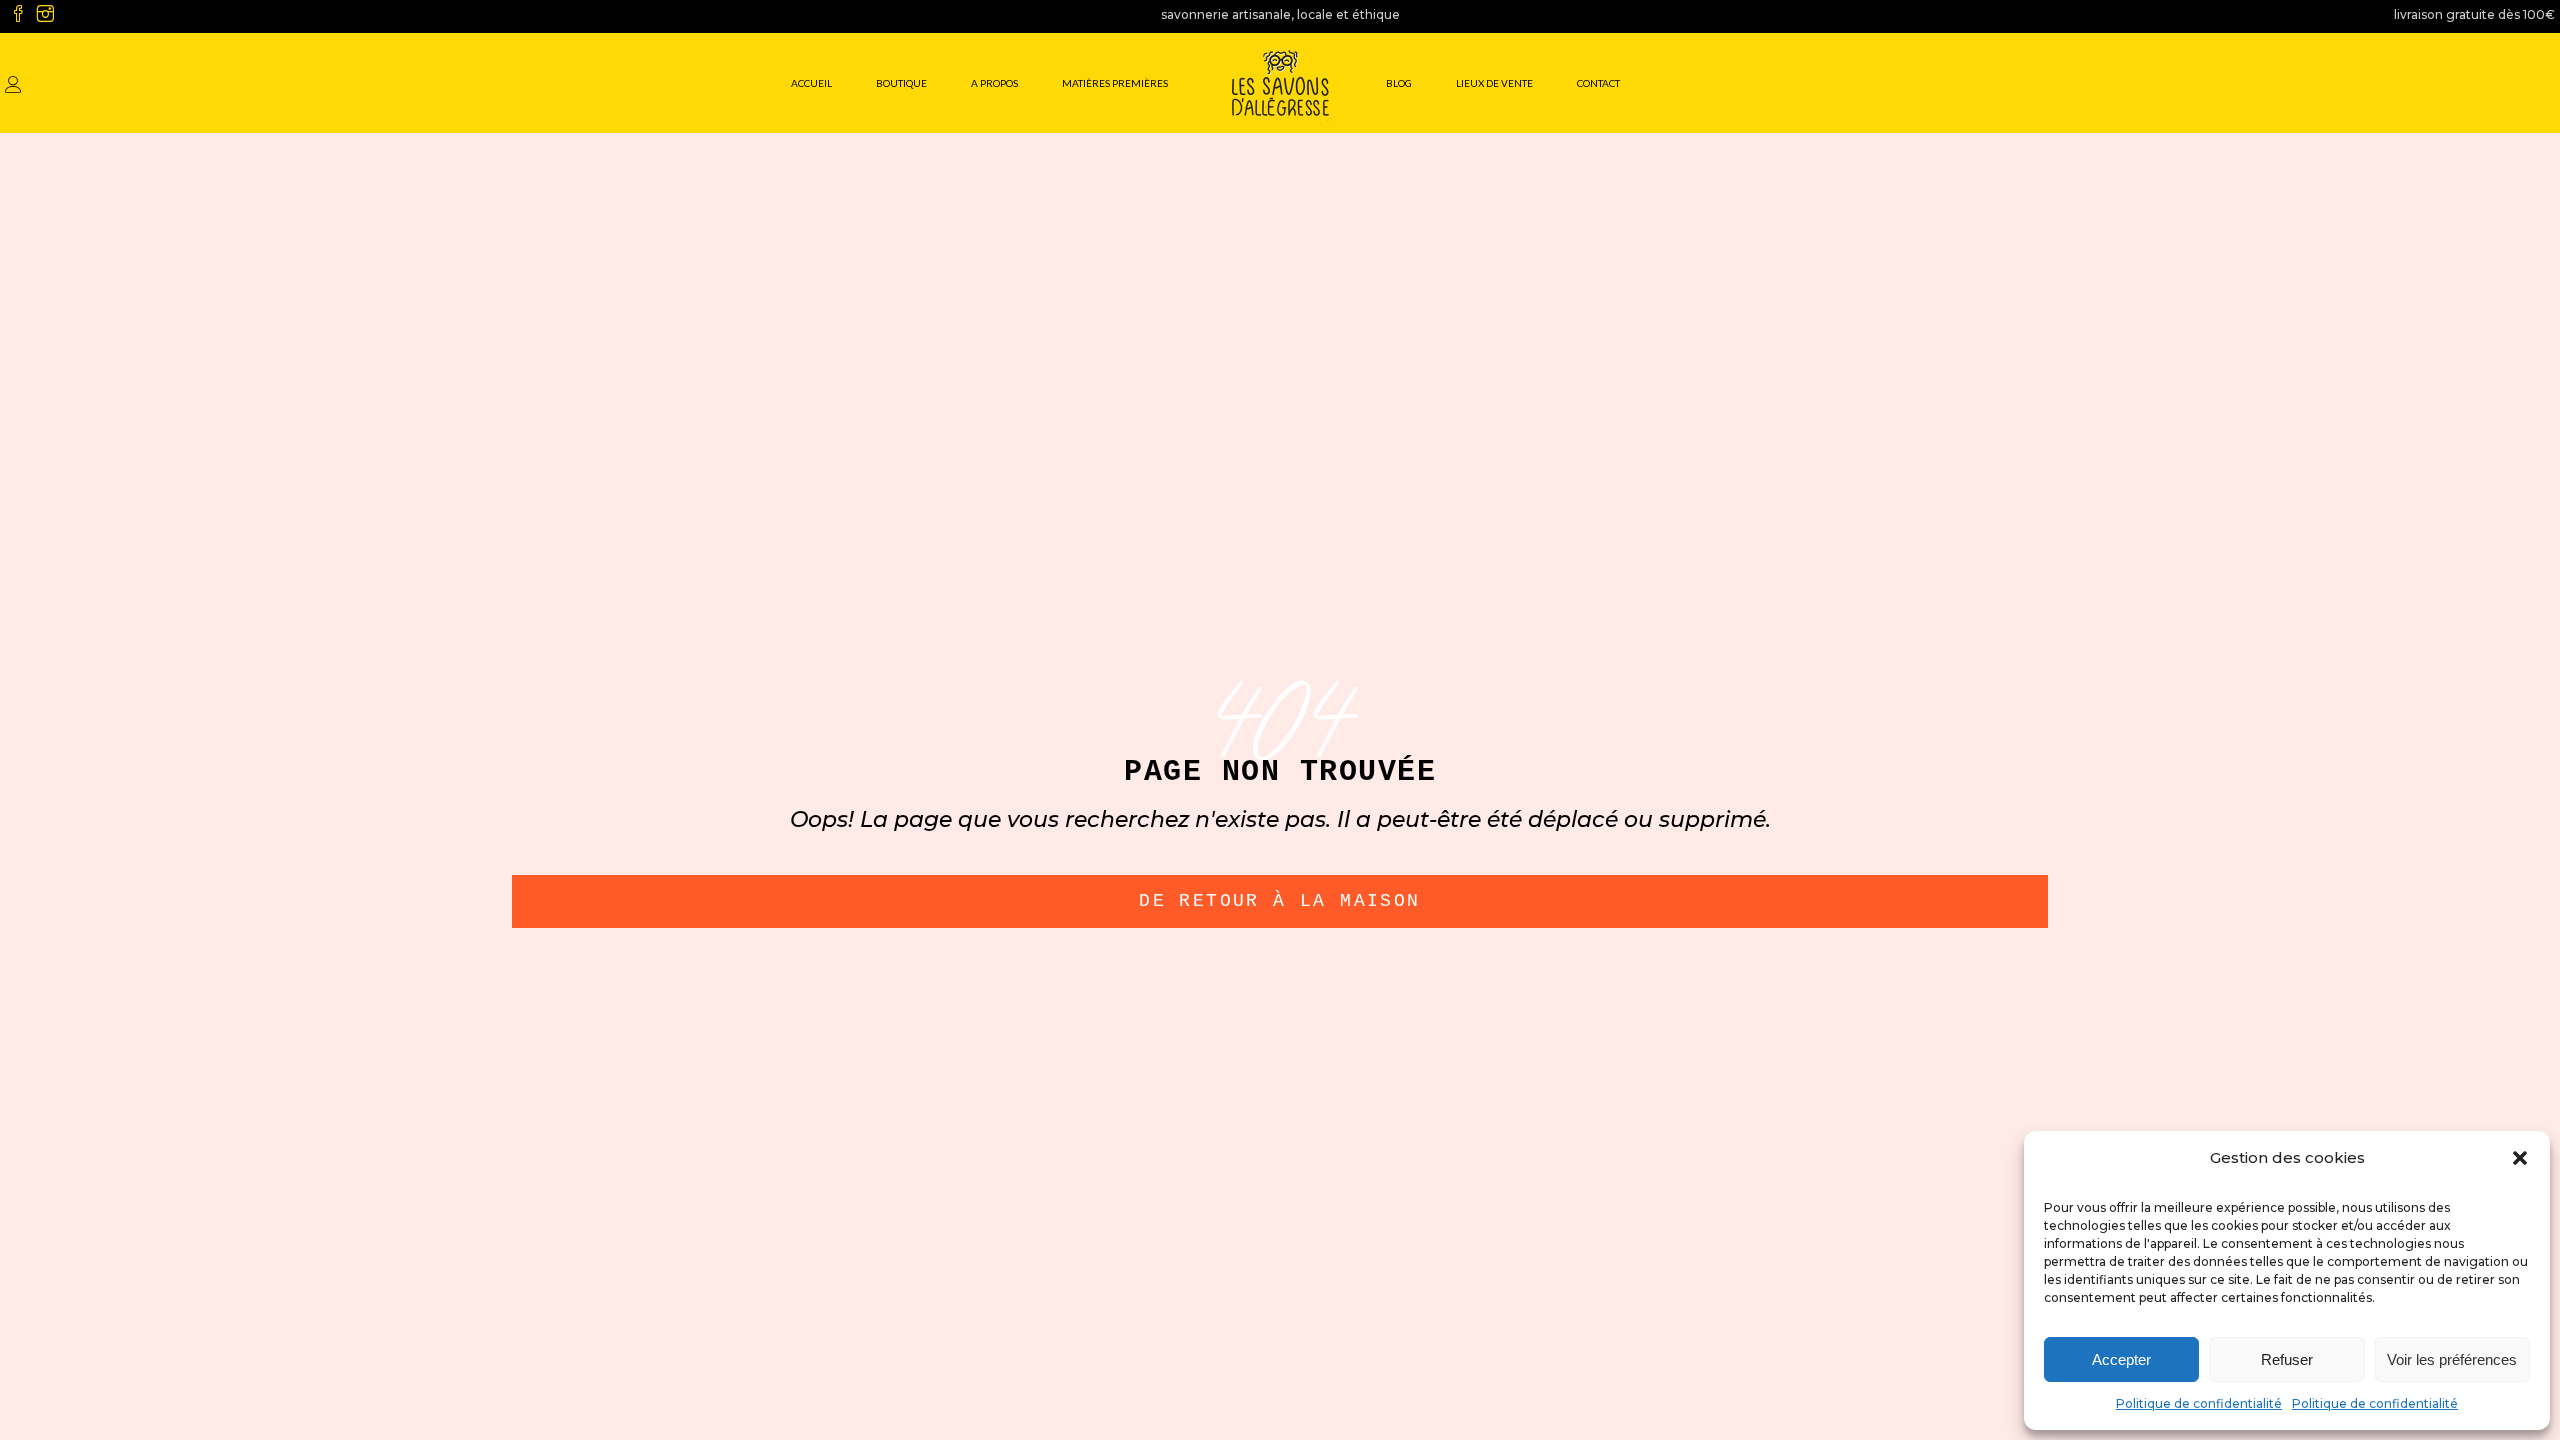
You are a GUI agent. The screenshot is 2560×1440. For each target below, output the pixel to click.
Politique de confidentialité (2199, 1403)
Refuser (2287, 1359)
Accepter (2121, 1359)
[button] (2520, 1158)
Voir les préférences (2452, 1359)
